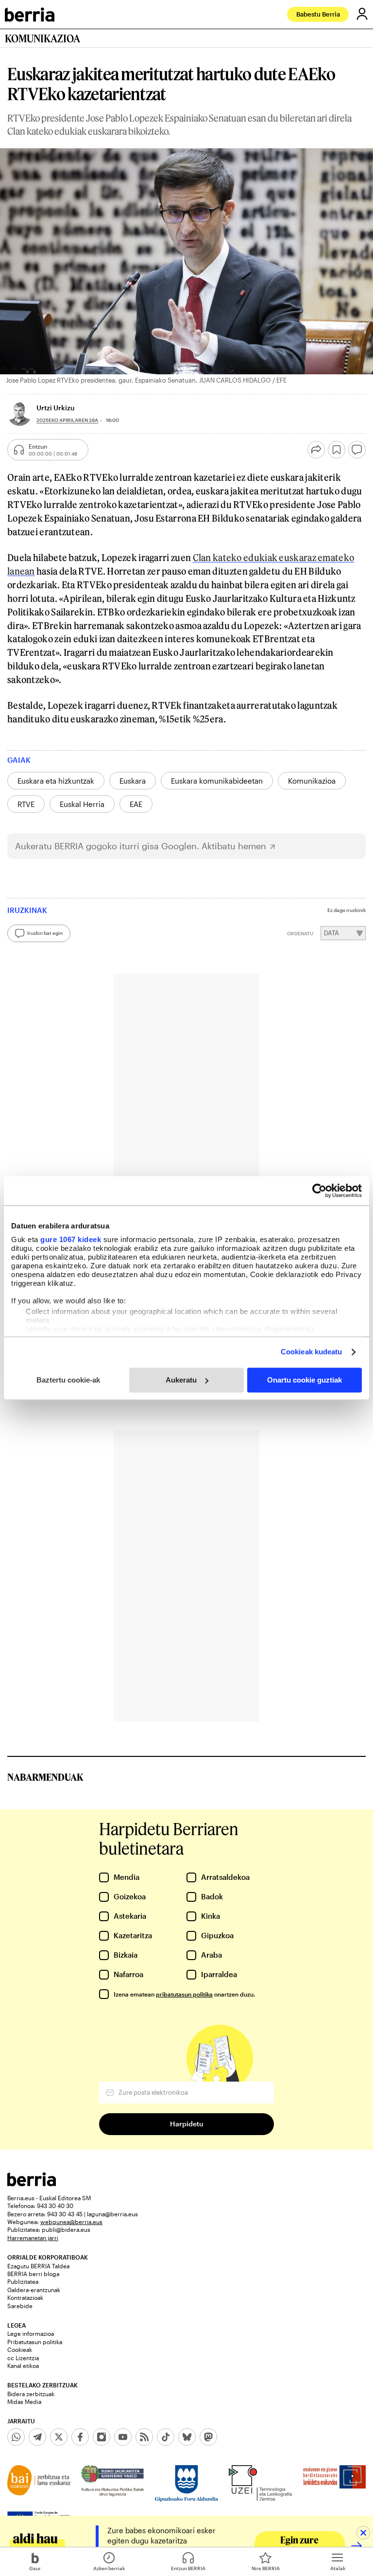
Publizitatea (23, 2281)
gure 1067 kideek (71, 1239)
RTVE (26, 804)
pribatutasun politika (184, 1994)
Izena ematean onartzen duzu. (184, 1994)
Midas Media (24, 2401)
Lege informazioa (31, 2333)
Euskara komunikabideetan (217, 781)
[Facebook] (80, 2437)
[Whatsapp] (16, 2437)
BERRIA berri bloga (33, 2274)
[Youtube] (123, 2437)
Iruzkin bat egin (45, 933)
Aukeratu (181, 1380)
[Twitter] (59, 2437)
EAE (136, 804)
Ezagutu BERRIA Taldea (38, 2266)
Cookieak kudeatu (312, 1352)
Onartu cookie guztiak (305, 1380)
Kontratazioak (25, 2297)
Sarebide (20, 2306)
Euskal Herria (82, 804)
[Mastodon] (208, 2437)
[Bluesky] (187, 2437)
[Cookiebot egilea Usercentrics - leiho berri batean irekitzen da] (319, 1191)
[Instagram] (102, 2437)
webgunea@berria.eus (71, 2222)
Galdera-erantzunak (34, 2290)
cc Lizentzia (23, 2358)
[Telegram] (37, 2437)
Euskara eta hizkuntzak (56, 781)
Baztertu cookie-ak (68, 1380)
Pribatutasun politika (35, 2342)
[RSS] (144, 2437)
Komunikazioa (312, 781)
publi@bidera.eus (66, 2229)
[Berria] (32, 2183)
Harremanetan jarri (33, 2238)
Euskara (133, 781)
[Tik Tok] (166, 2437)
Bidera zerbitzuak (31, 2394)
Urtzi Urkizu (55, 408)
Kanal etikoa (23, 2366)
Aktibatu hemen (234, 846)
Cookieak (20, 2349)
